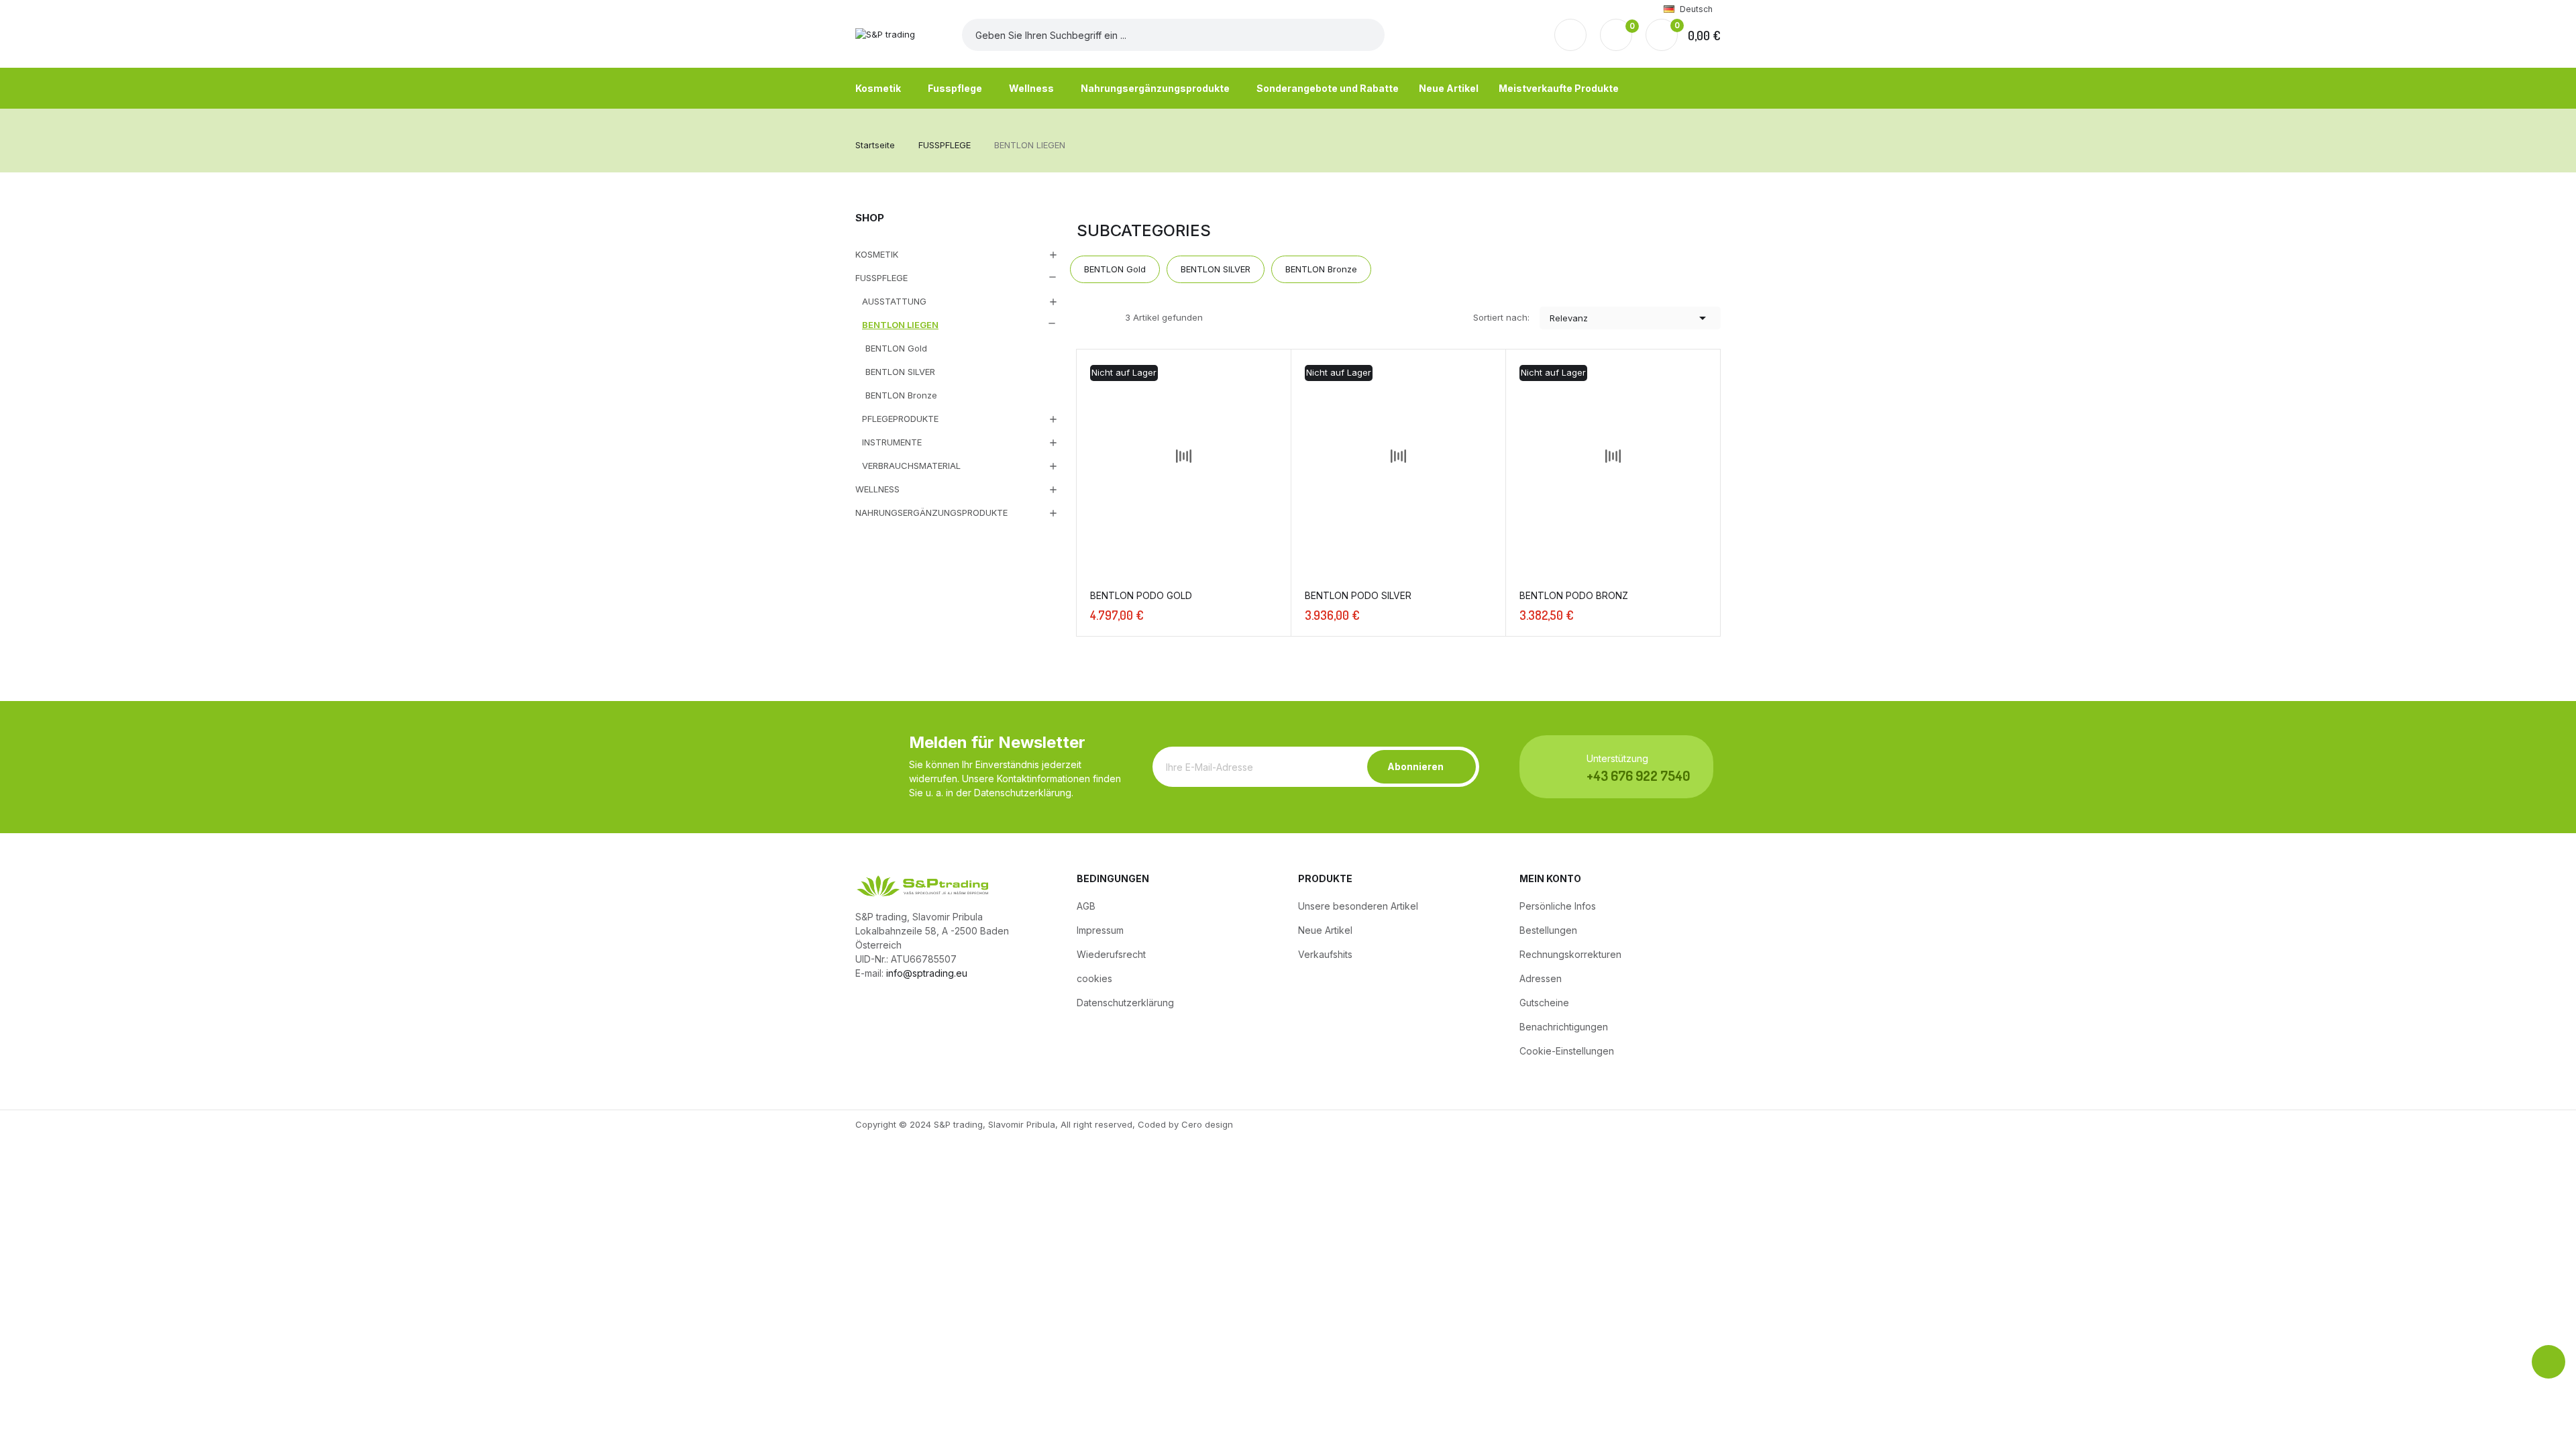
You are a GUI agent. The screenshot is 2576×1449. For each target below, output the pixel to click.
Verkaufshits (1325, 954)
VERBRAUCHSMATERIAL (911, 466)
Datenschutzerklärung (1125, 1003)
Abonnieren (1415, 766)
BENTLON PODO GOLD (1141, 595)
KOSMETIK (877, 254)
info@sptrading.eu (927, 973)
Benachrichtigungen (1564, 1027)
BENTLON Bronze (901, 395)
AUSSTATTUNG (894, 301)
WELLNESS (877, 489)
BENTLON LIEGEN (900, 325)
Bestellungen (1548, 930)
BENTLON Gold (896, 348)
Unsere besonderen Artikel (1358, 906)
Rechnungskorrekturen (1570, 954)
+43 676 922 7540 (1638, 775)
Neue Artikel (1325, 930)
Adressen (1541, 978)
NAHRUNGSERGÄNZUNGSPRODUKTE (931, 513)
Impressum (1100, 930)
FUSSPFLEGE (881, 278)
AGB (1086, 906)
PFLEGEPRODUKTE (900, 419)
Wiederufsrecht (1111, 954)
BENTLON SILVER (900, 372)
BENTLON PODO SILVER (1358, 595)
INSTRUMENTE (892, 442)
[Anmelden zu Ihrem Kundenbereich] (1570, 35)
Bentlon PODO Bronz (1574, 595)
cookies (1094, 978)
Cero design (1207, 1124)
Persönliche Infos (1558, 906)
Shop (870, 218)
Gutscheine (1544, 1003)
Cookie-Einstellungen (1567, 1051)
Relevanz (1630, 318)
